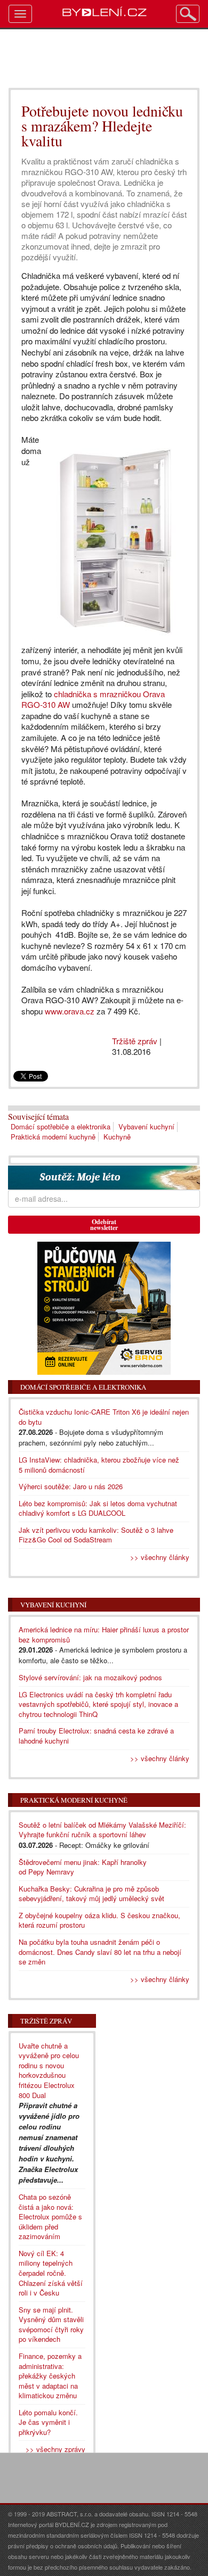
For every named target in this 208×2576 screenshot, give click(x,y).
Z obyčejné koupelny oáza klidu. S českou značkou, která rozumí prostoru (99, 1920)
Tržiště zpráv (135, 1041)
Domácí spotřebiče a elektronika (61, 1126)
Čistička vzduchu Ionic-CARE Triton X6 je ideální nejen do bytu (104, 1417)
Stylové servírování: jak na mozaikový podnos (90, 1677)
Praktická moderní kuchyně (53, 1137)
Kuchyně (117, 1137)
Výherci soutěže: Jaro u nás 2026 (71, 1486)
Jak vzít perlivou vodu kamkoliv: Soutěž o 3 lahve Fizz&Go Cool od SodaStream (96, 1535)
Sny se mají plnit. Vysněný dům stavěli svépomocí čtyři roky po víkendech (51, 2325)
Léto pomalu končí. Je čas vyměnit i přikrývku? (48, 2422)
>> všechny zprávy (55, 2449)
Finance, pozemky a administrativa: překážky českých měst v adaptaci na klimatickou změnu (50, 2376)
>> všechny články (160, 1557)
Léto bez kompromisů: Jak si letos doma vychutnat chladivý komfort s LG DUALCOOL (98, 1508)
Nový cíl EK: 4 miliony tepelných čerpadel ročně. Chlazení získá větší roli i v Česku (51, 2273)
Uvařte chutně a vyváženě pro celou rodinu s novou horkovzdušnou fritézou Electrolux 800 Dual (49, 2070)
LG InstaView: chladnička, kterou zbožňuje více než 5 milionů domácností (99, 1465)
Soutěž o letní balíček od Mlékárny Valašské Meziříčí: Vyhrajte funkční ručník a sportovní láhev (102, 1830)
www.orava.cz (70, 1011)
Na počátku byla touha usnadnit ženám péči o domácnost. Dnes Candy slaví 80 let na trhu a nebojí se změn (100, 1952)
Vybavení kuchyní (146, 1126)
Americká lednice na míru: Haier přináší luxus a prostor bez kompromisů (104, 1634)
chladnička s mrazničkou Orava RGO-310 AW (93, 699)
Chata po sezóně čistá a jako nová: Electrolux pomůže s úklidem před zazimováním (50, 2216)
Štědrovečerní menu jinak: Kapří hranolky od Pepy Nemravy (83, 1867)
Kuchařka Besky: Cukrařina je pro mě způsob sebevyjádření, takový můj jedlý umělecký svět (91, 1894)
